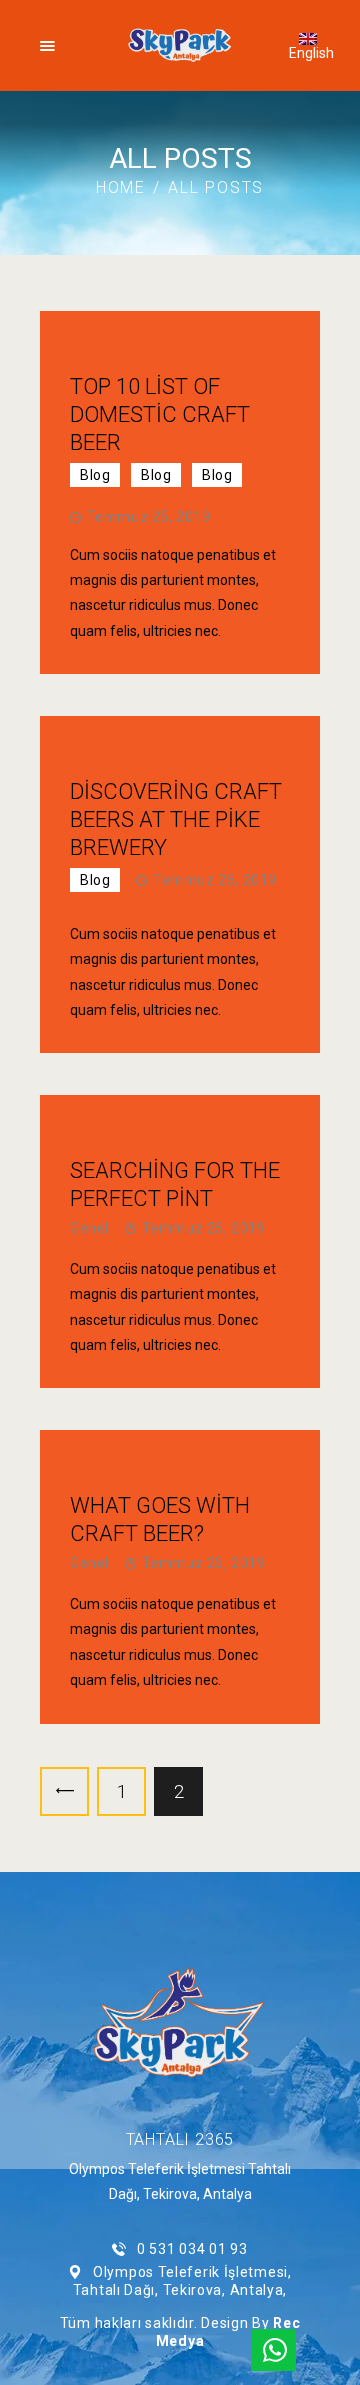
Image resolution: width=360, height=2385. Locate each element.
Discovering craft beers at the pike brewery (176, 819)
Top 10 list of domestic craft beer (160, 414)
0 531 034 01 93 (192, 2249)
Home (121, 187)
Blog (95, 475)
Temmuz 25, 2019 (149, 517)
